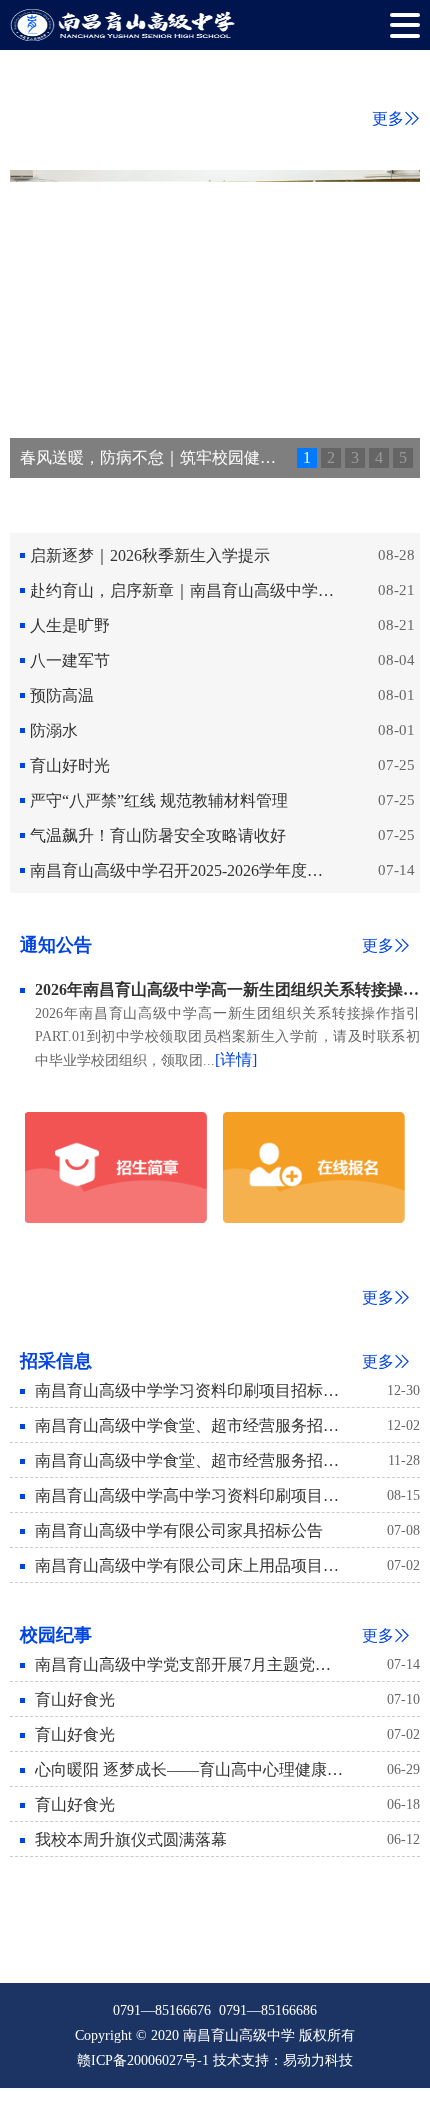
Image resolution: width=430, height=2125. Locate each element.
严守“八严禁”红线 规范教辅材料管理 (159, 800)
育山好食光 (75, 1699)
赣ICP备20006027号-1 (143, 2060)
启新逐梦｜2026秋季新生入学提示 (150, 555)
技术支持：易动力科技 (283, 2060)
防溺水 (54, 730)
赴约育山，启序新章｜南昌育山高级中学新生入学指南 (184, 590)
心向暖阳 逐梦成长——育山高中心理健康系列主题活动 (189, 1769)
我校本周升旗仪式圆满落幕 (131, 1839)
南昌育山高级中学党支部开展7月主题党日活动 (189, 1664)
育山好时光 (70, 765)
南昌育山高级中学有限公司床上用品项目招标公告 (189, 1565)
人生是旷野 (70, 625)
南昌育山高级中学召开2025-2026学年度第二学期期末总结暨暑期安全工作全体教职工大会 (184, 870)
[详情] (236, 1059)
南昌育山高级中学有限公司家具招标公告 (179, 1530)
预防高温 (62, 695)
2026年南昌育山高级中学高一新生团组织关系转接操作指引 (227, 989)
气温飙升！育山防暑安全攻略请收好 (158, 835)
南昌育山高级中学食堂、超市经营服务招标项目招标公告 (189, 1460)
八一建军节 (70, 660)
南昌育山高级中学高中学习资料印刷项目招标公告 (189, 1495)
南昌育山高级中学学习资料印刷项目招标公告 (189, 1390)
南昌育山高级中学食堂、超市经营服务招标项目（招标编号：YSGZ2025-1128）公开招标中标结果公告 (189, 1425)
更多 (388, 118)
